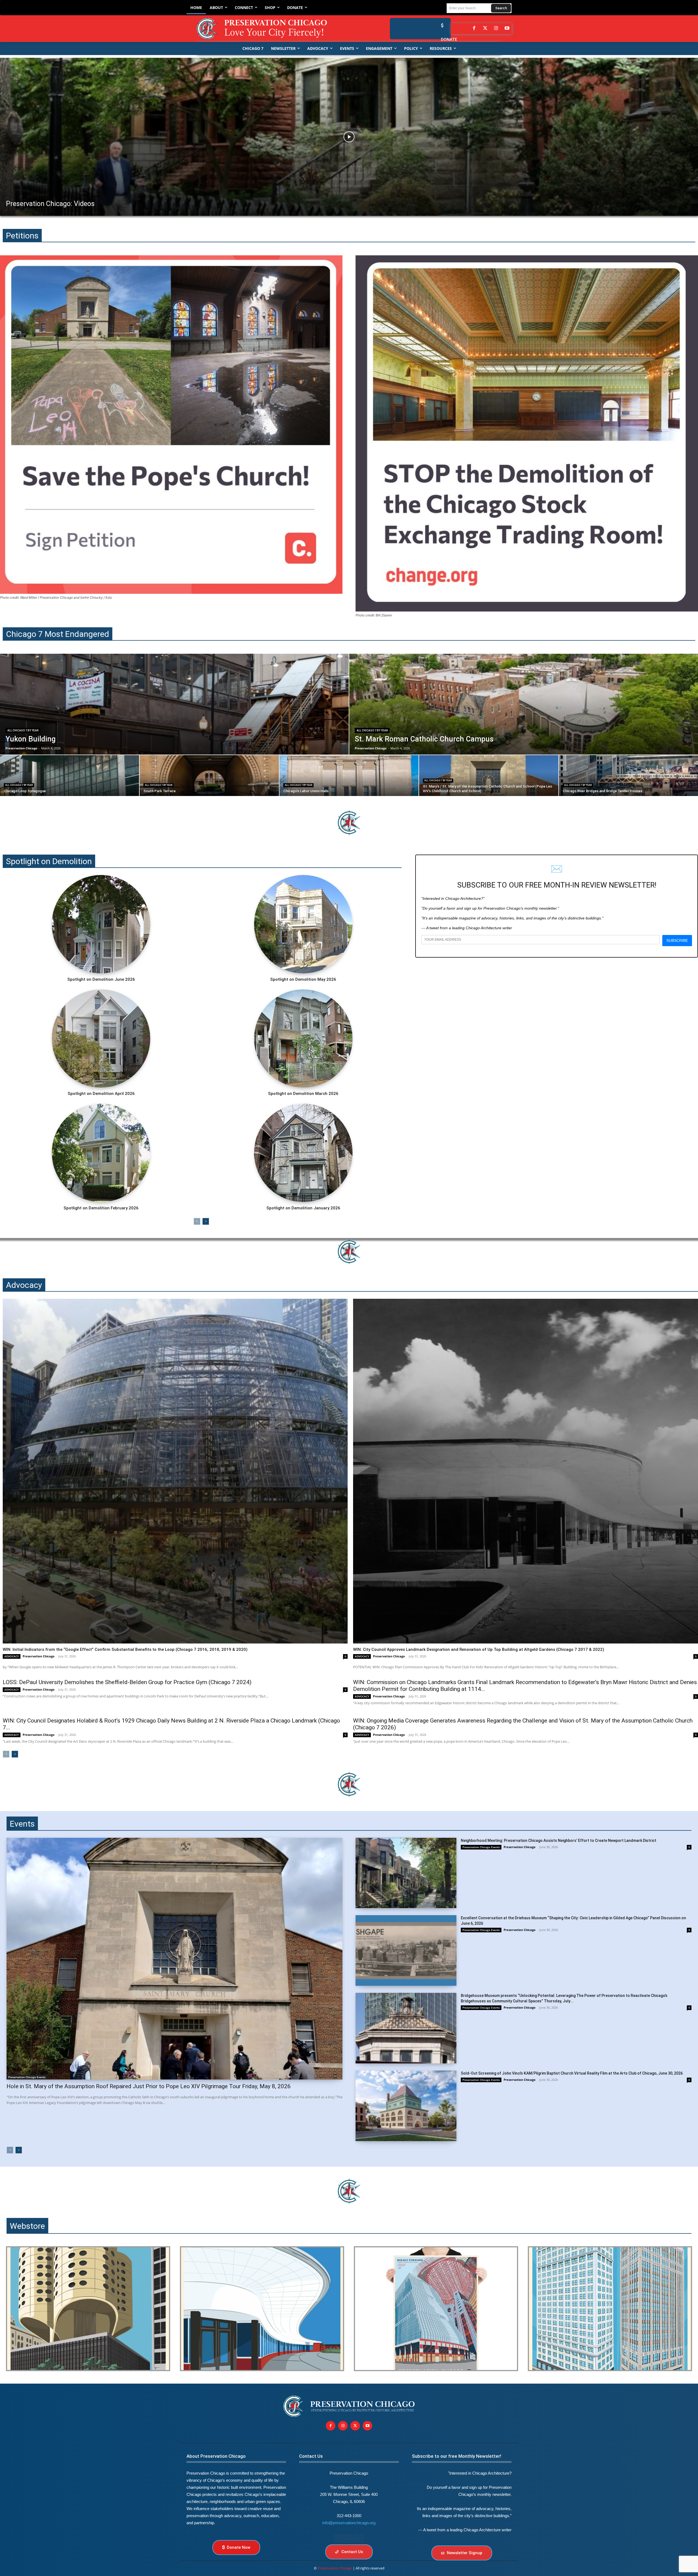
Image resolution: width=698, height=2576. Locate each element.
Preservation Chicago (39, 1656)
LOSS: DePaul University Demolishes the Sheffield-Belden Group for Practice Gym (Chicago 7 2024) (127, 1682)
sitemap (349, 2539)
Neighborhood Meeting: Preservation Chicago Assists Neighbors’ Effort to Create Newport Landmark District (559, 1841)
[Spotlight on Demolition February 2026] (101, 1153)
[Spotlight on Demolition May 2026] (303, 924)
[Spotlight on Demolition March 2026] (303, 1039)
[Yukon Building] (174, 704)
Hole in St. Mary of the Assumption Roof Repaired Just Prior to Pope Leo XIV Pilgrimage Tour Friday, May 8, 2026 (149, 2086)
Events (22, 1824)
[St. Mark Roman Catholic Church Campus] (524, 704)
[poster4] (436, 2309)
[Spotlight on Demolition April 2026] (101, 1039)
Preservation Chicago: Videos (50, 204)
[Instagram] (496, 29)
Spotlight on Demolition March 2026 (303, 1094)
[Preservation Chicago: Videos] (349, 137)
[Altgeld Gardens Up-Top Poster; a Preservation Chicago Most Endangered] (262, 2309)
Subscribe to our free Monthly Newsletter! (457, 2456)
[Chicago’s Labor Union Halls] (349, 776)
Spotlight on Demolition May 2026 (303, 979)
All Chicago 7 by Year (23, 730)
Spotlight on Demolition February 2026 (101, 1208)
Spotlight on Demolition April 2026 (101, 1094)
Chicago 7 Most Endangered (58, 634)
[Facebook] (474, 29)
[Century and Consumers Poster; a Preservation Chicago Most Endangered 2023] (610, 2309)
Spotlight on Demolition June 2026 (101, 979)
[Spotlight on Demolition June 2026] (101, 924)
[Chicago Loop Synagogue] (70, 776)
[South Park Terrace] (209, 776)
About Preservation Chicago (216, 2456)
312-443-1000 (349, 2516)
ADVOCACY (12, 1656)
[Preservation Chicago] (266, 29)
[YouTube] (507, 29)
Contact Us (311, 2456)
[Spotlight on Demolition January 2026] (303, 1153)
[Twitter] (485, 29)
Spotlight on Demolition (49, 861)
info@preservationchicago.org (349, 2523)
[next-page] (206, 1221)
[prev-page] (197, 1221)
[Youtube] (367, 2426)
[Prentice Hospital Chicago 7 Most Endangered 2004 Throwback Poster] (88, 2309)
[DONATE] (441, 25)
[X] (355, 2426)
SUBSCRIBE (677, 940)
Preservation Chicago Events (27, 2077)
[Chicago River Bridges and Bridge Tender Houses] (628, 776)
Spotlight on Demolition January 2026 (303, 1208)
